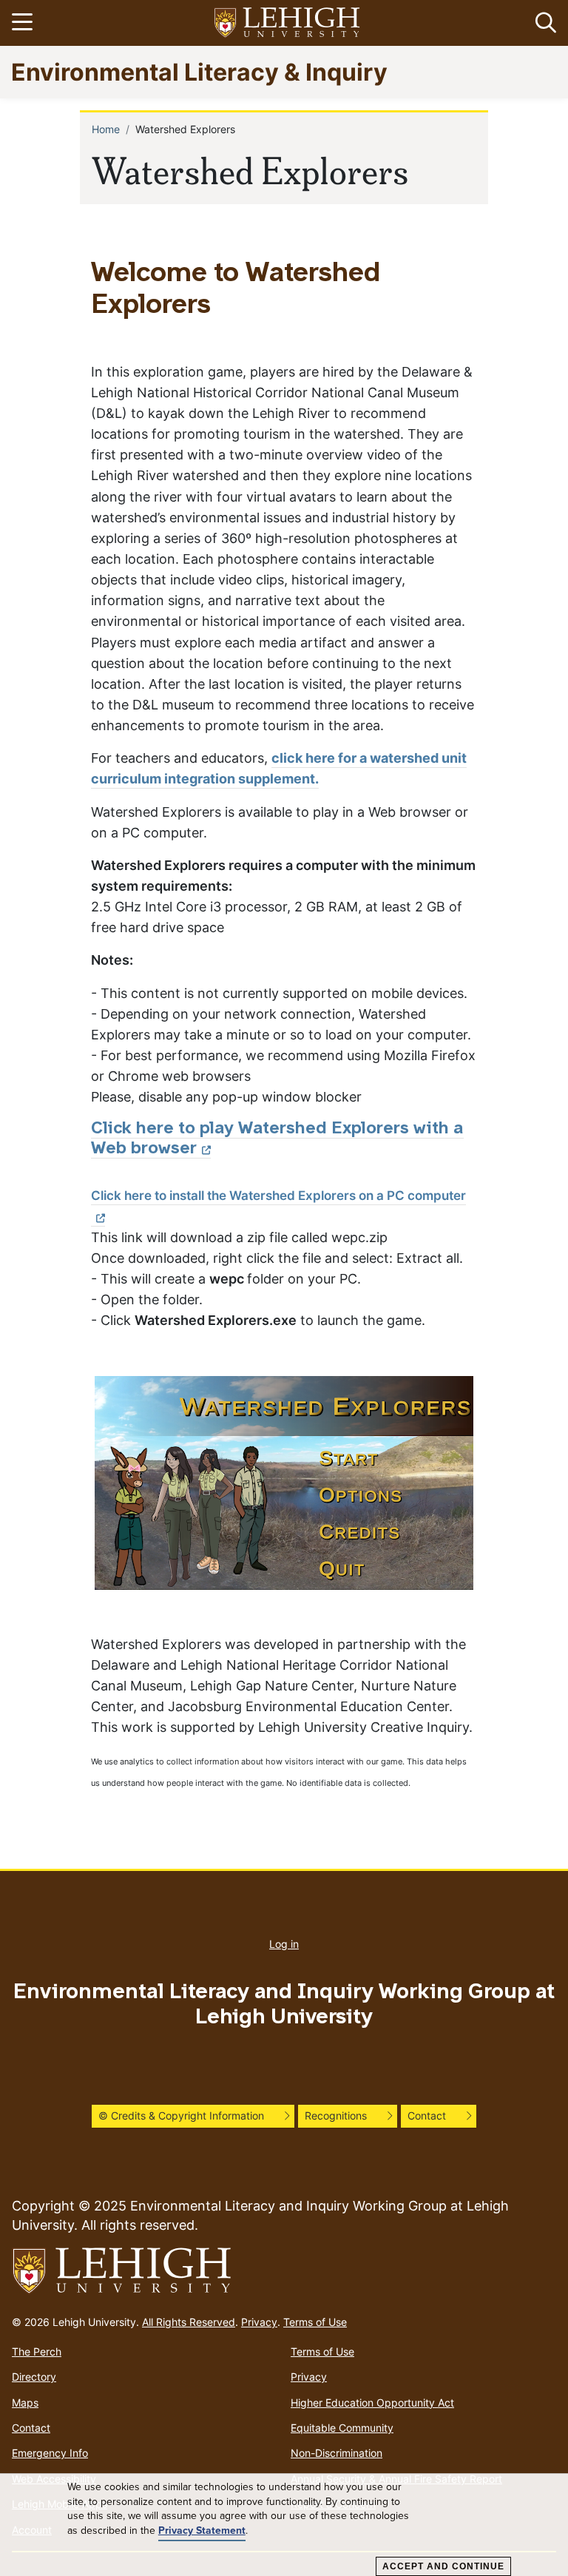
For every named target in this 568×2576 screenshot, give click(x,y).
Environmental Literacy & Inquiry (199, 71)
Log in (284, 1944)
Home (106, 129)
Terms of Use (315, 2322)
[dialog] (284, 2525)
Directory (34, 2377)
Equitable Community (342, 2428)
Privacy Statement (202, 2531)
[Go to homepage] (284, 2271)
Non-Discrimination (337, 2453)
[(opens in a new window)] (288, 23)
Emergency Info (50, 2453)
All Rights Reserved (189, 2322)
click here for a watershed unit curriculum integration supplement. (279, 768)
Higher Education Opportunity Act (372, 2403)
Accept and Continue (443, 2566)
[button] (543, 23)
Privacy (259, 2322)
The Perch (37, 2351)
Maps (25, 2403)
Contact (31, 2428)
